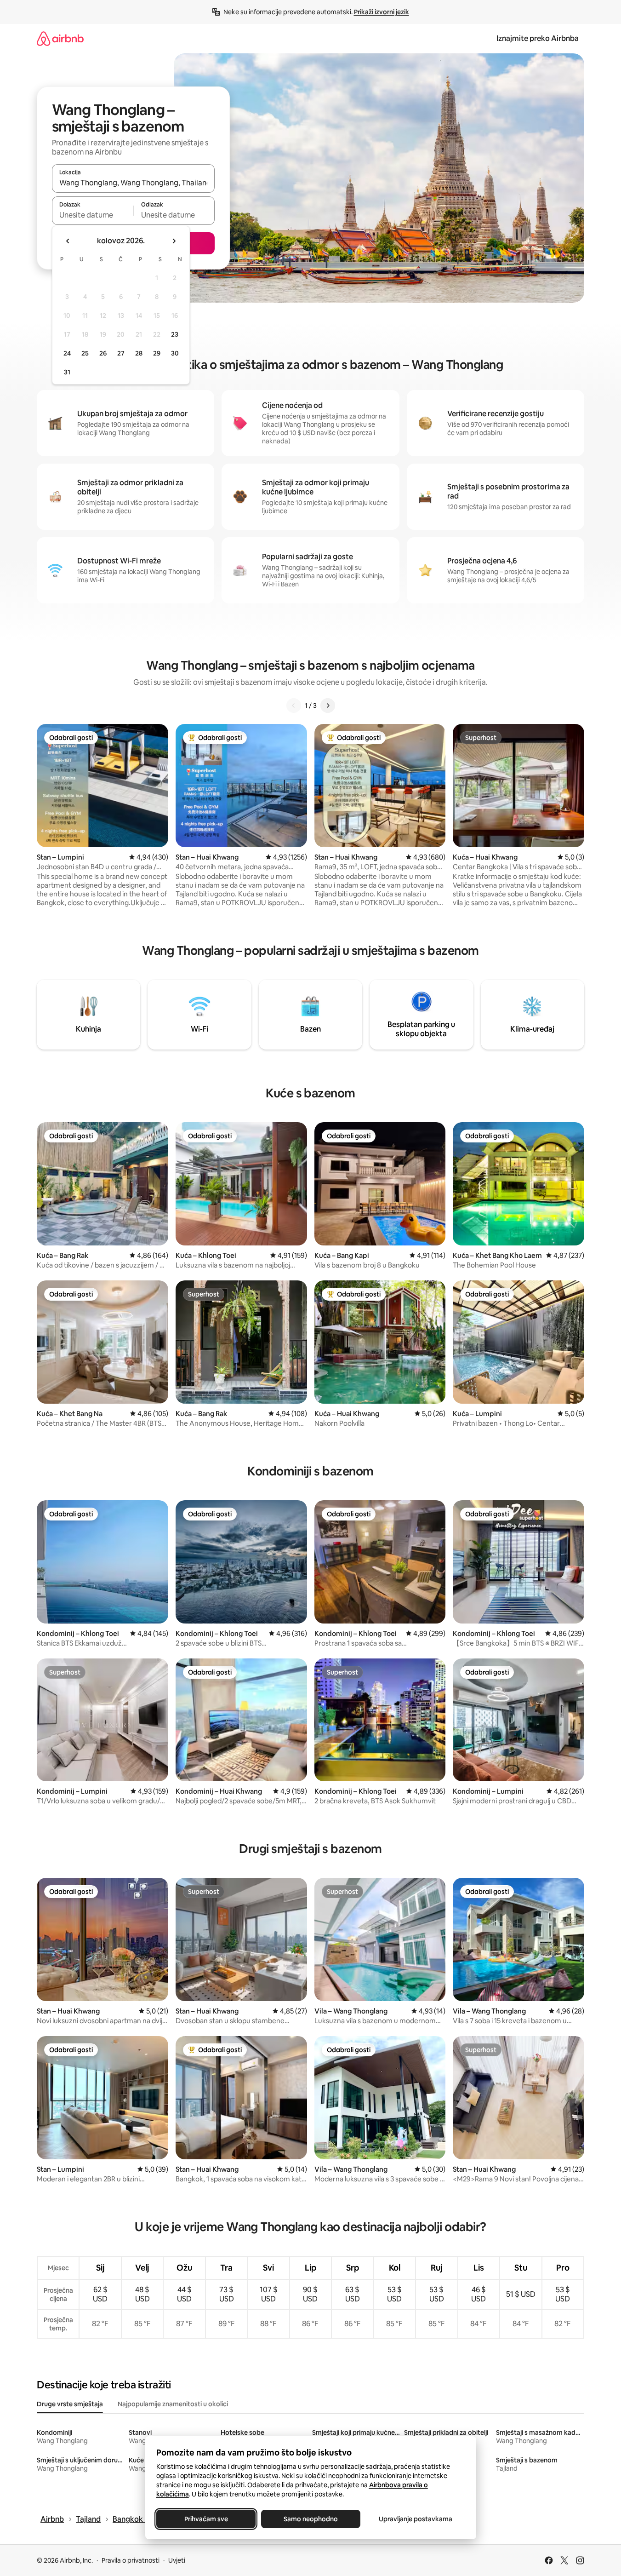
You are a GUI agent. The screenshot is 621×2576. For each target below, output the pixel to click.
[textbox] (93, 215)
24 (67, 353)
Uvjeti (177, 2560)
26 (103, 353)
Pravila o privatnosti (131, 2560)
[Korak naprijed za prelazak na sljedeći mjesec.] (174, 241)
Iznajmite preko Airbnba (538, 38)
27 (121, 353)
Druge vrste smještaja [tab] (70, 2404)
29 (157, 353)
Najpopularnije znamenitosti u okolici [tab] (173, 2404)
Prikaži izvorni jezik (382, 12)
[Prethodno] (294, 706)
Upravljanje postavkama (416, 2519)
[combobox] (133, 183)
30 (175, 353)
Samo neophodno (311, 2519)
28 (139, 353)
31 (67, 372)
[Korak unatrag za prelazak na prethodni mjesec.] (68, 241)
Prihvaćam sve (206, 2519)
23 (175, 334)
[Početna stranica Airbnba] (60, 38)
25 (85, 353)
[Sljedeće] (328, 706)
